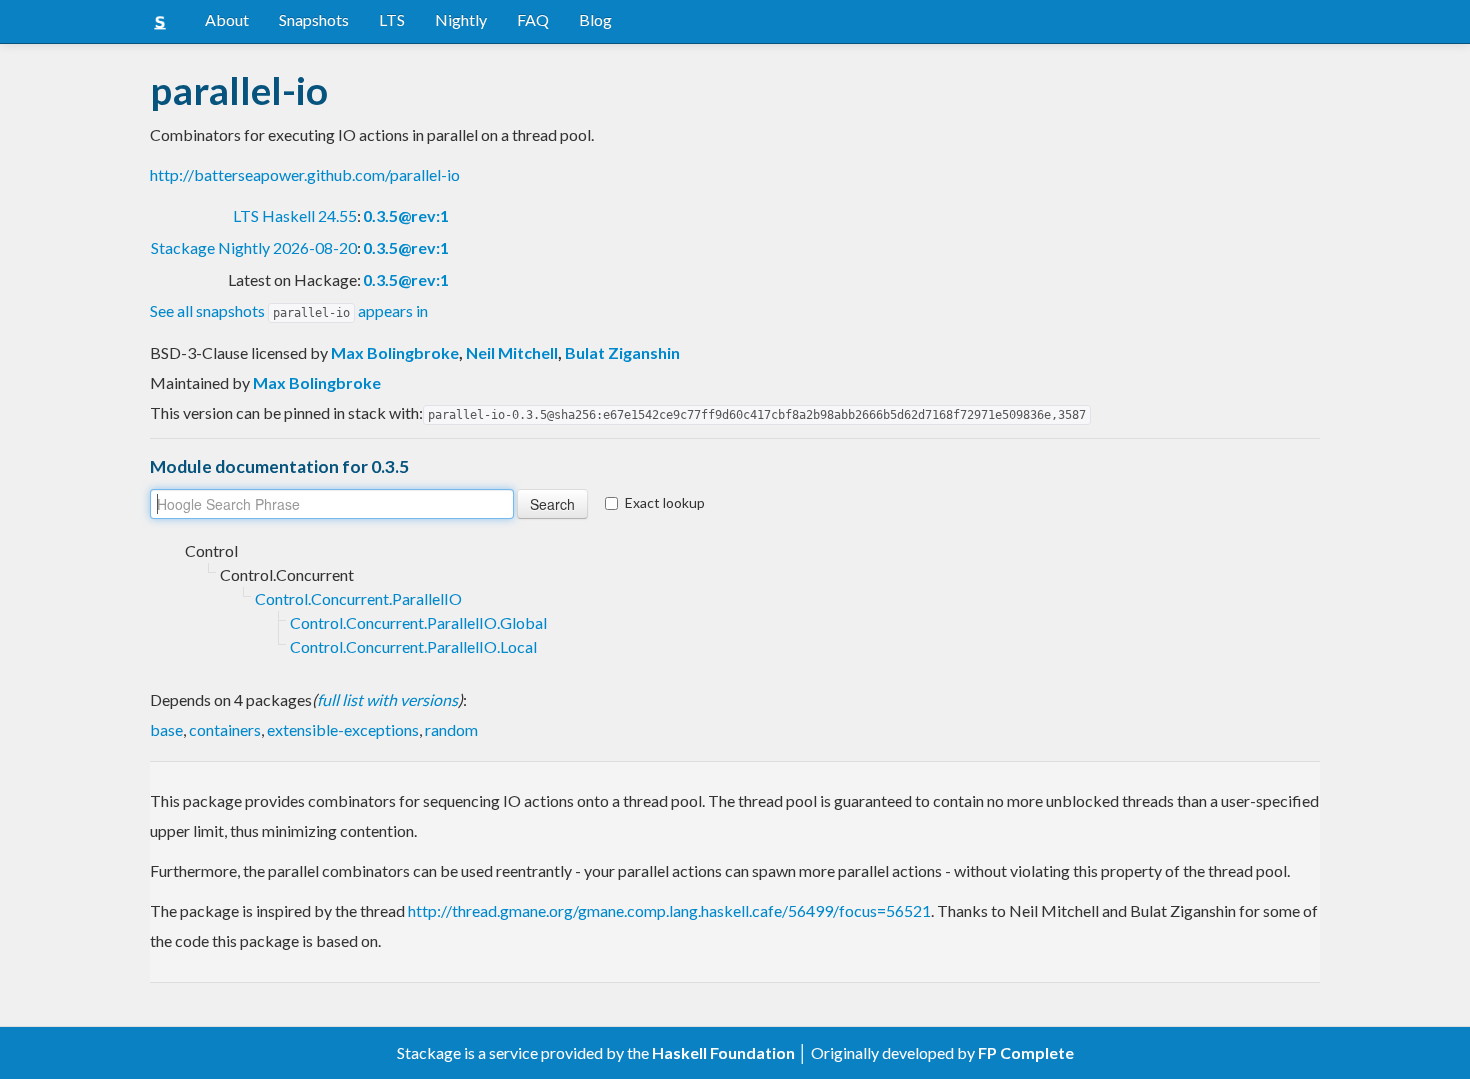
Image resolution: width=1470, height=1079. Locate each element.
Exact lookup (665, 502)
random (451, 729)
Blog (595, 19)
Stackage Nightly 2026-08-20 (254, 247)
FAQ (533, 19)
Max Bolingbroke (395, 352)
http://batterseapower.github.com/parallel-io (305, 174)
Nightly (461, 19)
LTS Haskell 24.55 (295, 215)
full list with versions (387, 699)
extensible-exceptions (343, 729)
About (227, 19)
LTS (392, 19)
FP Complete (1026, 1052)
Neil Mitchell (512, 352)
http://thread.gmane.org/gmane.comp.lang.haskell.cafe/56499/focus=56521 (669, 910)
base (166, 729)
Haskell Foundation (723, 1052)
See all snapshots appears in (289, 310)
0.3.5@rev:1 (406, 215)
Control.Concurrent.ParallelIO (358, 598)
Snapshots (314, 19)
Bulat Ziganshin (622, 352)
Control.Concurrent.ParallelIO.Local (413, 646)
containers (225, 729)
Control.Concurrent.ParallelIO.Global (418, 622)
